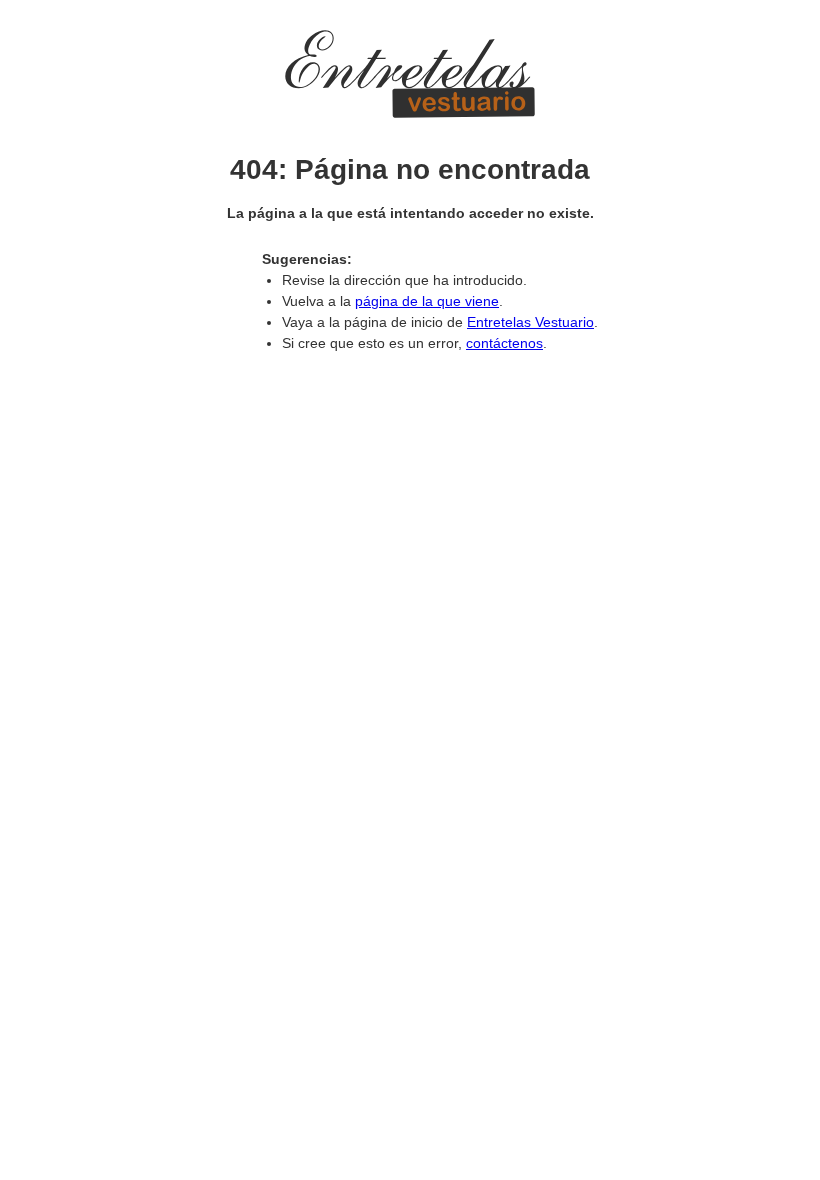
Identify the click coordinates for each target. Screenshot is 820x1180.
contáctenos (504, 343)
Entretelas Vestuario (530, 322)
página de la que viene (427, 301)
